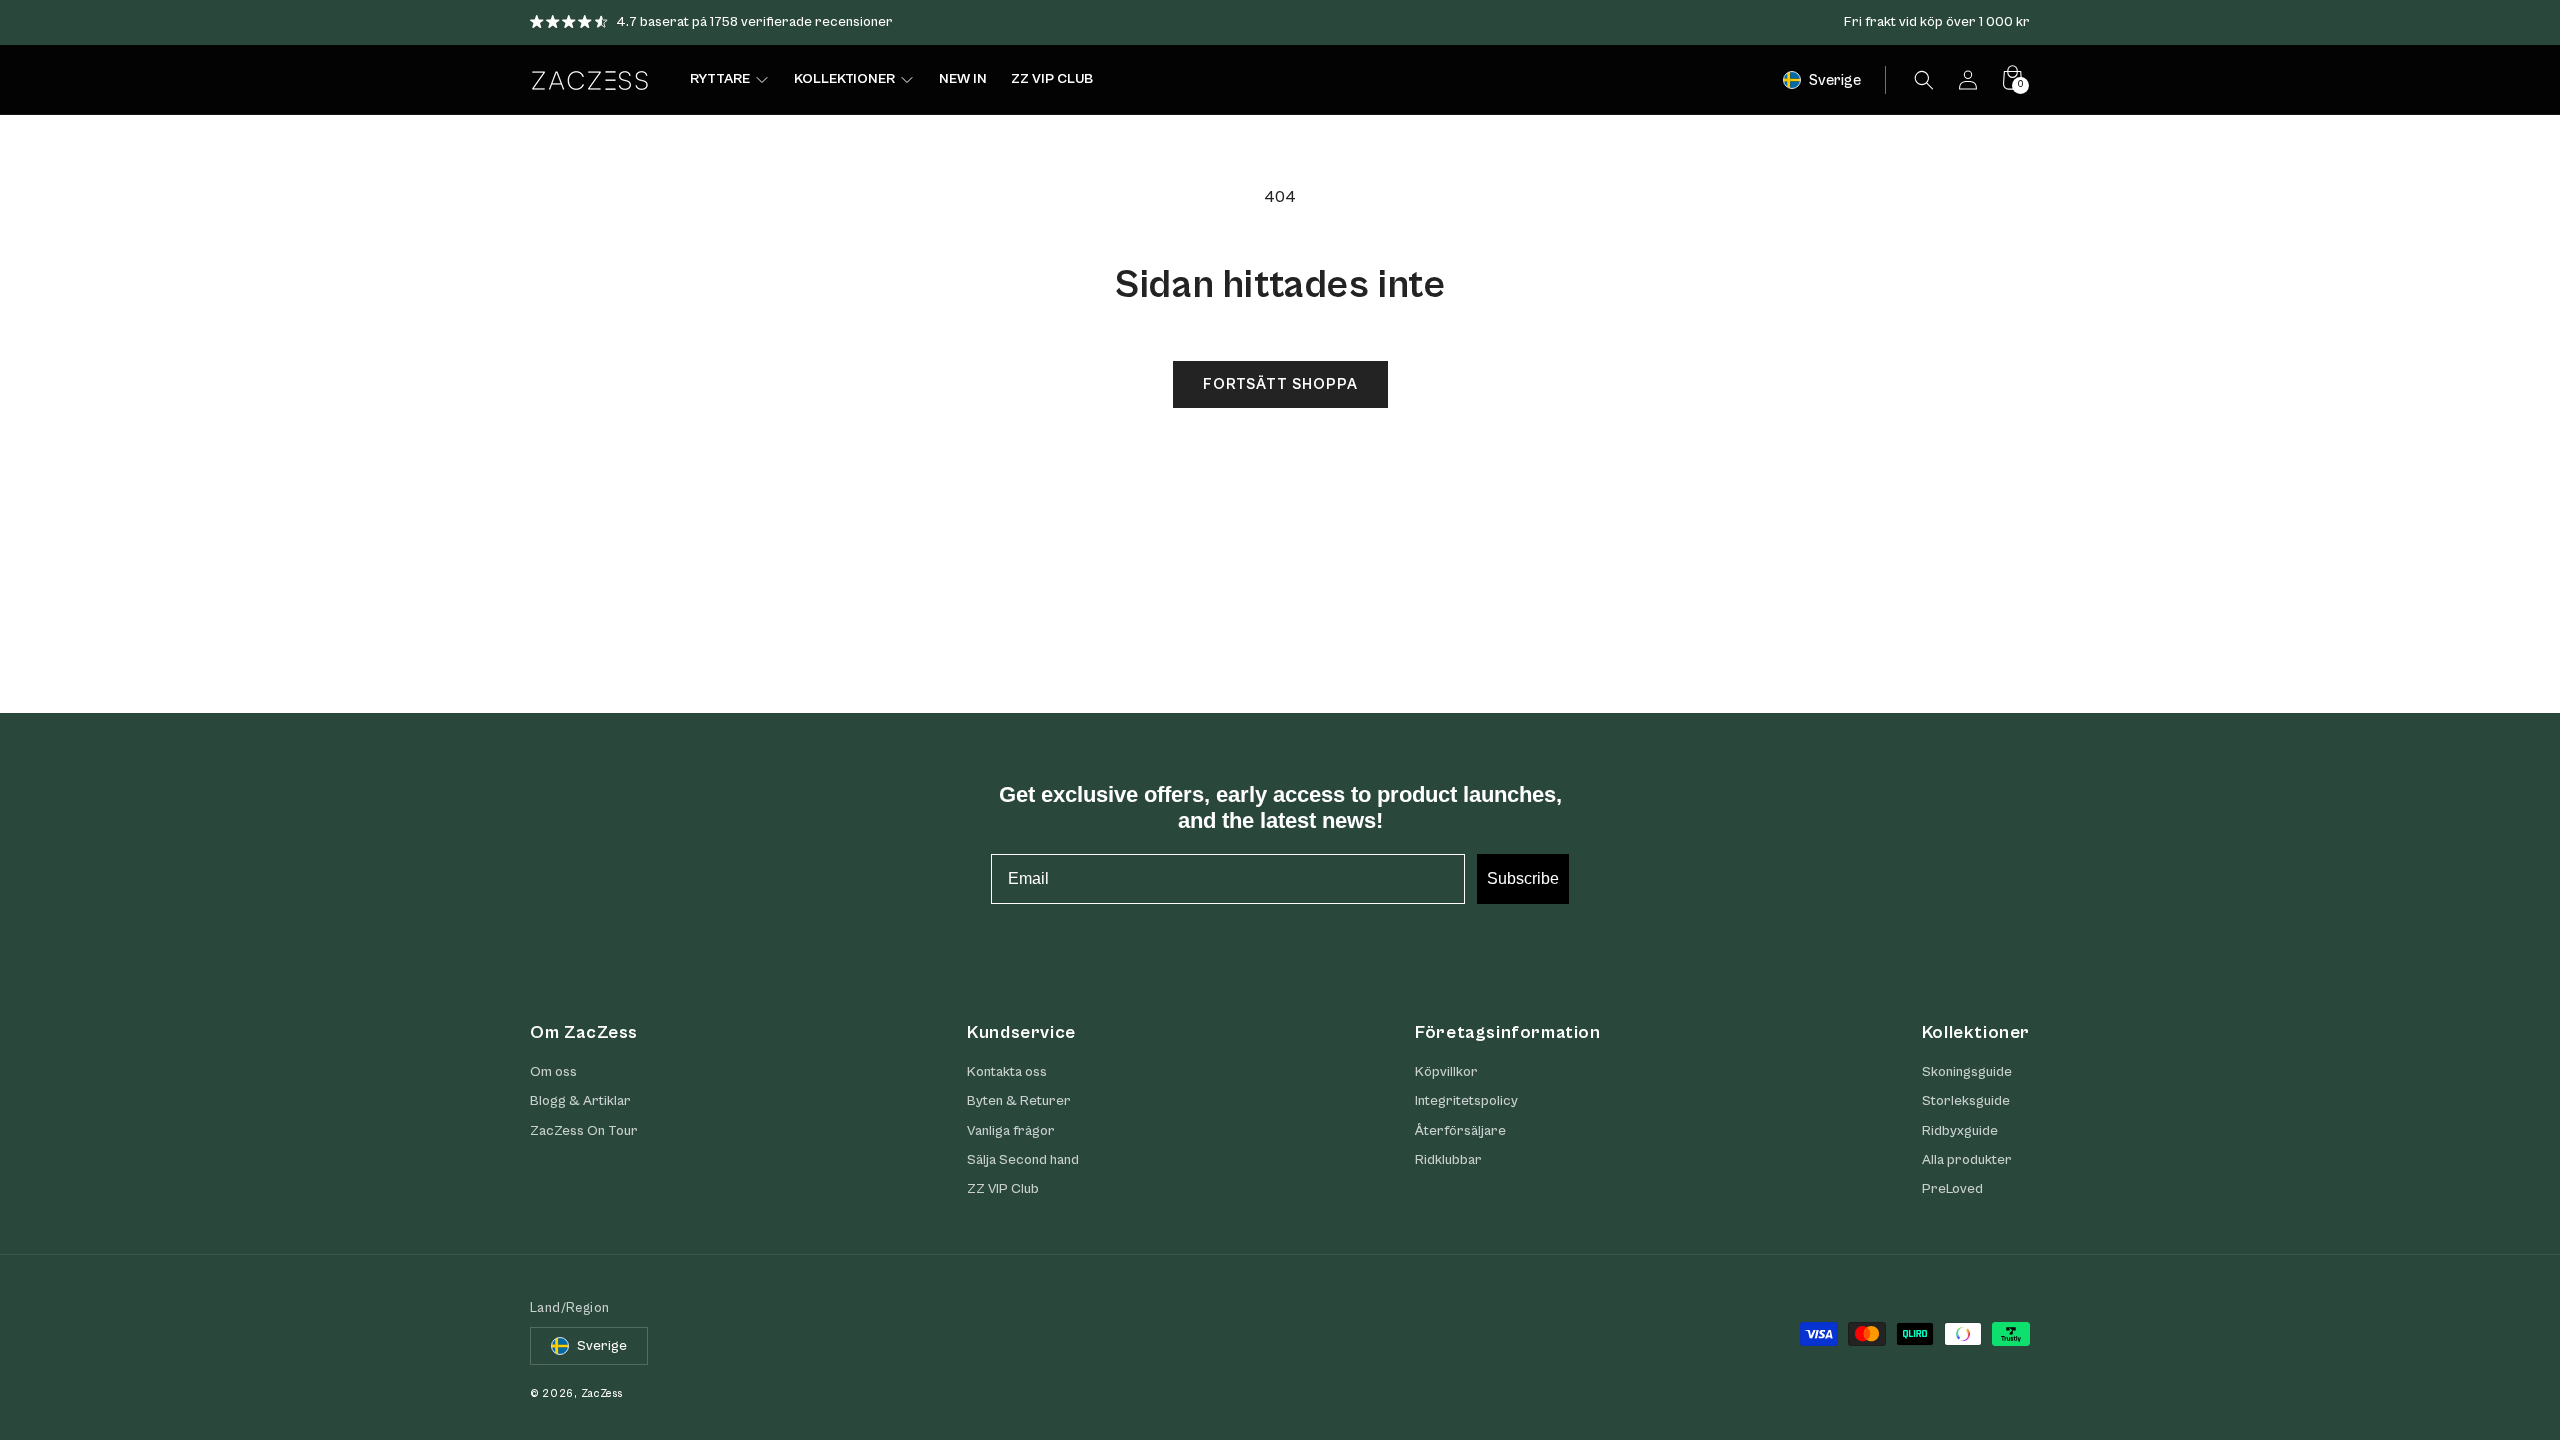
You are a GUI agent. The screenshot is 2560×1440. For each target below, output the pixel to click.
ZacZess (602, 1393)
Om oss (553, 1072)
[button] (1924, 80)
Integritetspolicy (1466, 1101)
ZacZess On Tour (584, 1131)
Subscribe (1523, 878)
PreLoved (1952, 1189)
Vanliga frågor (1011, 1131)
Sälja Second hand (1023, 1160)
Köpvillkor (1446, 1072)
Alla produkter (1967, 1160)
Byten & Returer (1019, 1101)
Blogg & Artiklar (580, 1101)
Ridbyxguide (1960, 1131)
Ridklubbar (1448, 1160)
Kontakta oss (1007, 1072)
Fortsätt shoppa (1280, 384)
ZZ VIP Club (1003, 1189)
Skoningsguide (1967, 1072)
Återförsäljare (1460, 1131)
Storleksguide (1966, 1101)
